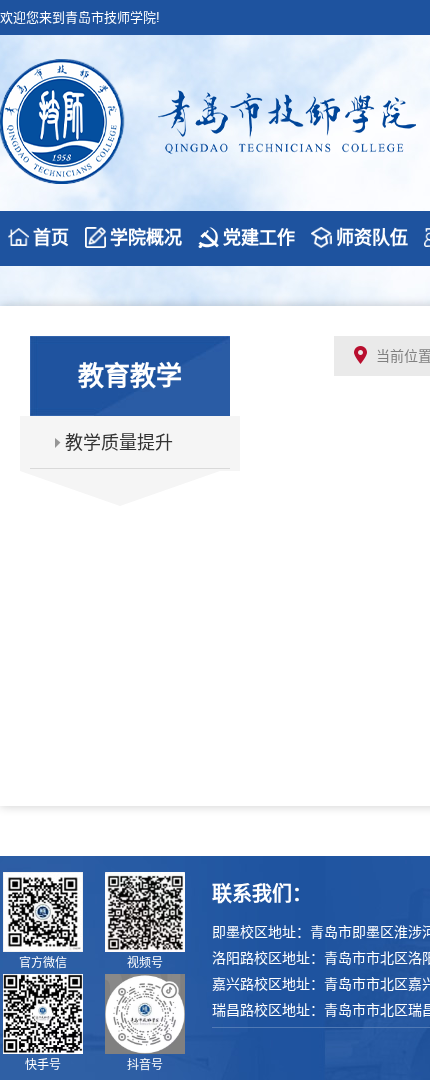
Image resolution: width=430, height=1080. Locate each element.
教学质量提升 (119, 443)
